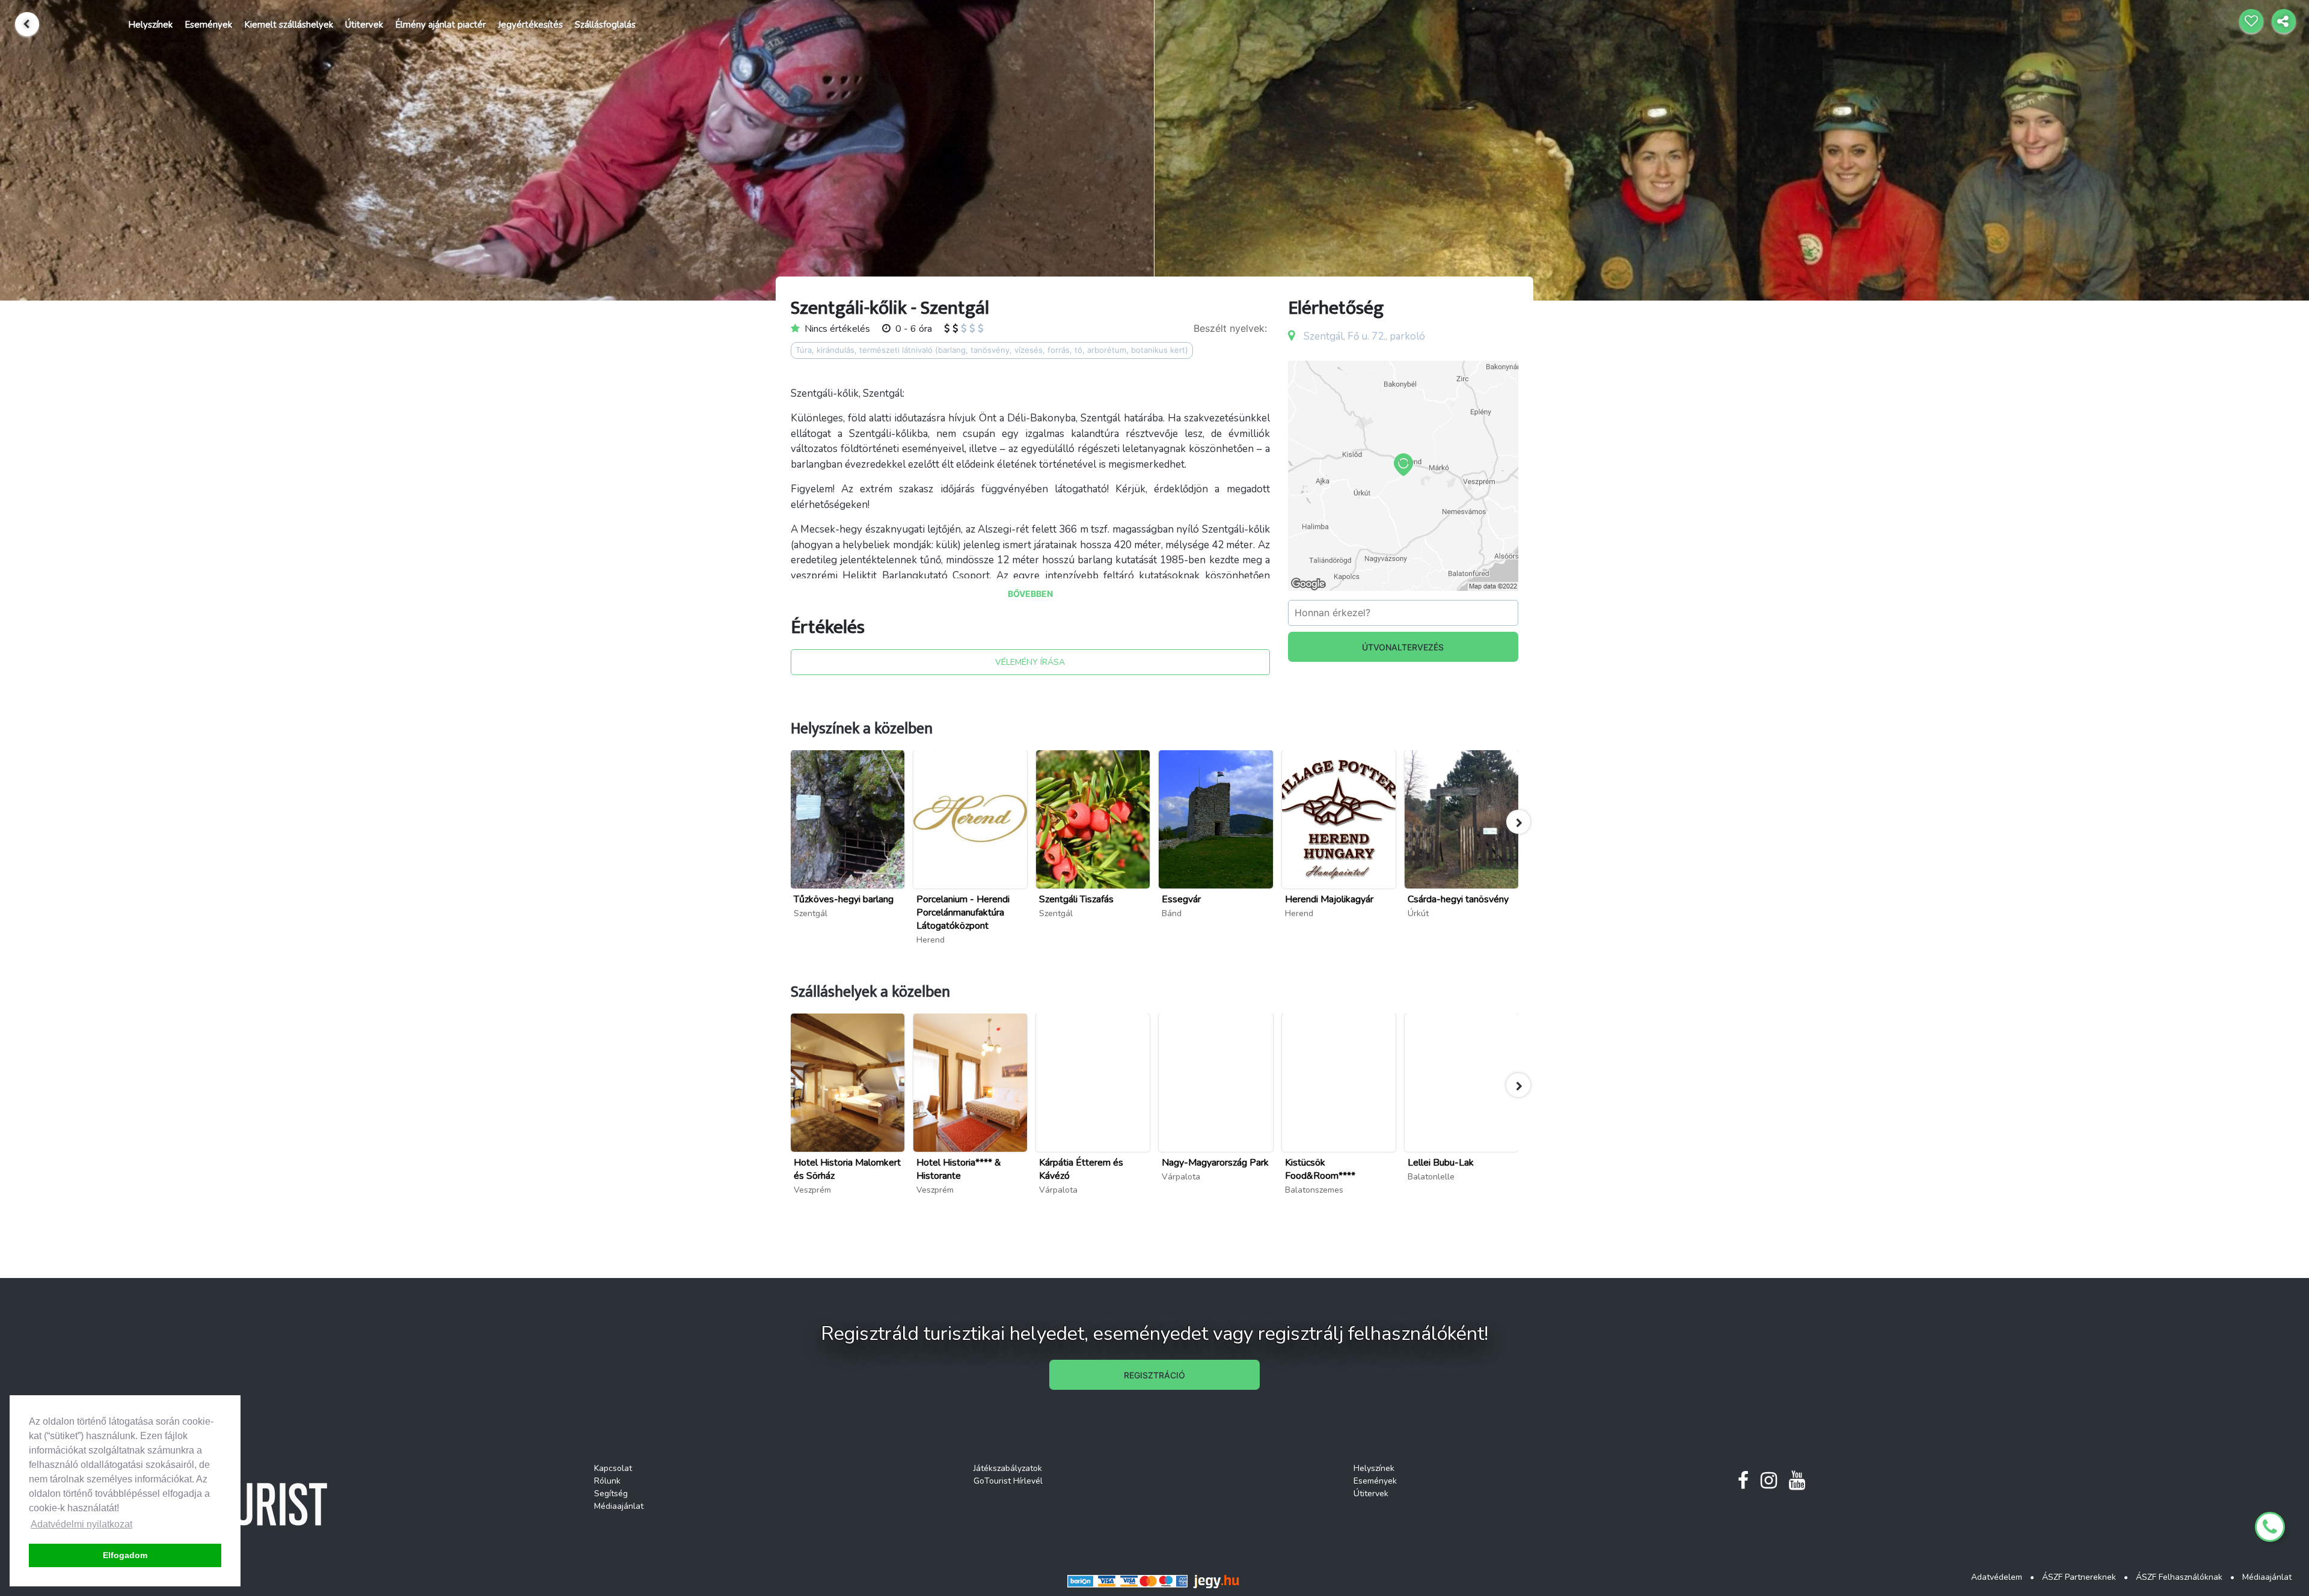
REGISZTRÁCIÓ (1154, 1375)
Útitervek (364, 25)
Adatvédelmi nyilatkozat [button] (81, 1524)
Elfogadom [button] (125, 1555)
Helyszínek (150, 25)
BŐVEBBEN (1030, 594)
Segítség (611, 1494)
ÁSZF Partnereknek (2079, 1577)
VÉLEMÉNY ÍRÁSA (1030, 662)
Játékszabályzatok (1008, 1468)
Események (208, 25)
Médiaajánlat (619, 1506)
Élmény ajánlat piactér (440, 25)
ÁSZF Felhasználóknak (2179, 1577)
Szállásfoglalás (605, 25)
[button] (1518, 822)
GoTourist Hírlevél (1008, 1481)
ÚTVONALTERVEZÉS (1403, 647)
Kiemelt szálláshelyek (289, 25)
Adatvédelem (1997, 1577)
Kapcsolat (613, 1468)
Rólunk (607, 1481)
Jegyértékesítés (530, 25)
